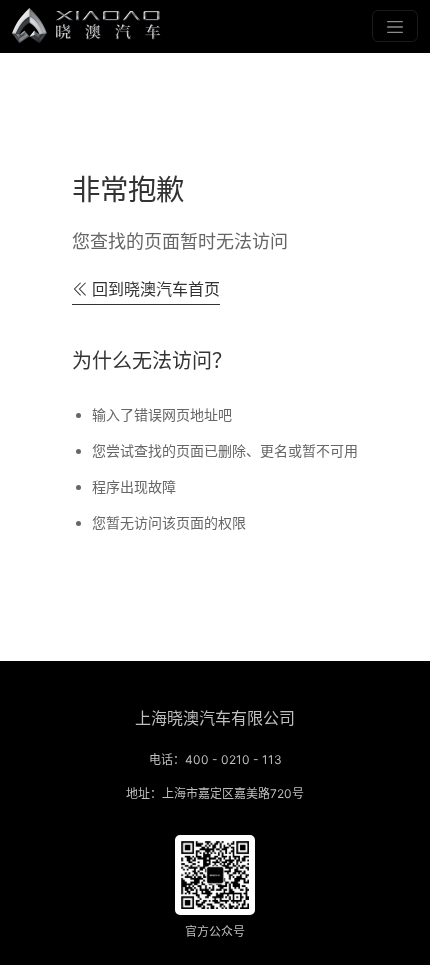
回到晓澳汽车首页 (156, 289)
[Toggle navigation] (395, 26)
